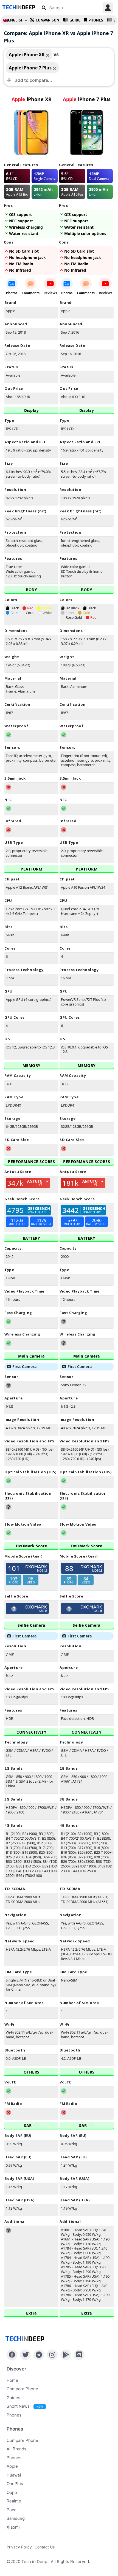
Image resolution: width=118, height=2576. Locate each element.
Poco (12, 2510)
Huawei (14, 2475)
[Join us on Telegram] (39, 2355)
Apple (12, 2466)
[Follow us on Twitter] (25, 2355)
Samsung (16, 2518)
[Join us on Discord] (79, 2355)
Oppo (12, 2492)
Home (12, 2380)
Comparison (47, 20)
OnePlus (15, 2484)
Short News (25, 2406)
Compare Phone (22, 2389)
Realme (14, 2501)
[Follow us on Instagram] (52, 2355)
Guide (75, 20)
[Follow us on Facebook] (12, 2355)
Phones (96, 20)
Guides (13, 2398)
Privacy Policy (19, 2547)
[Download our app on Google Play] (66, 2355)
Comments (31, 293)
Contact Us (45, 2547)
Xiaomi (13, 2527)
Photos (12, 293)
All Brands (16, 2449)
